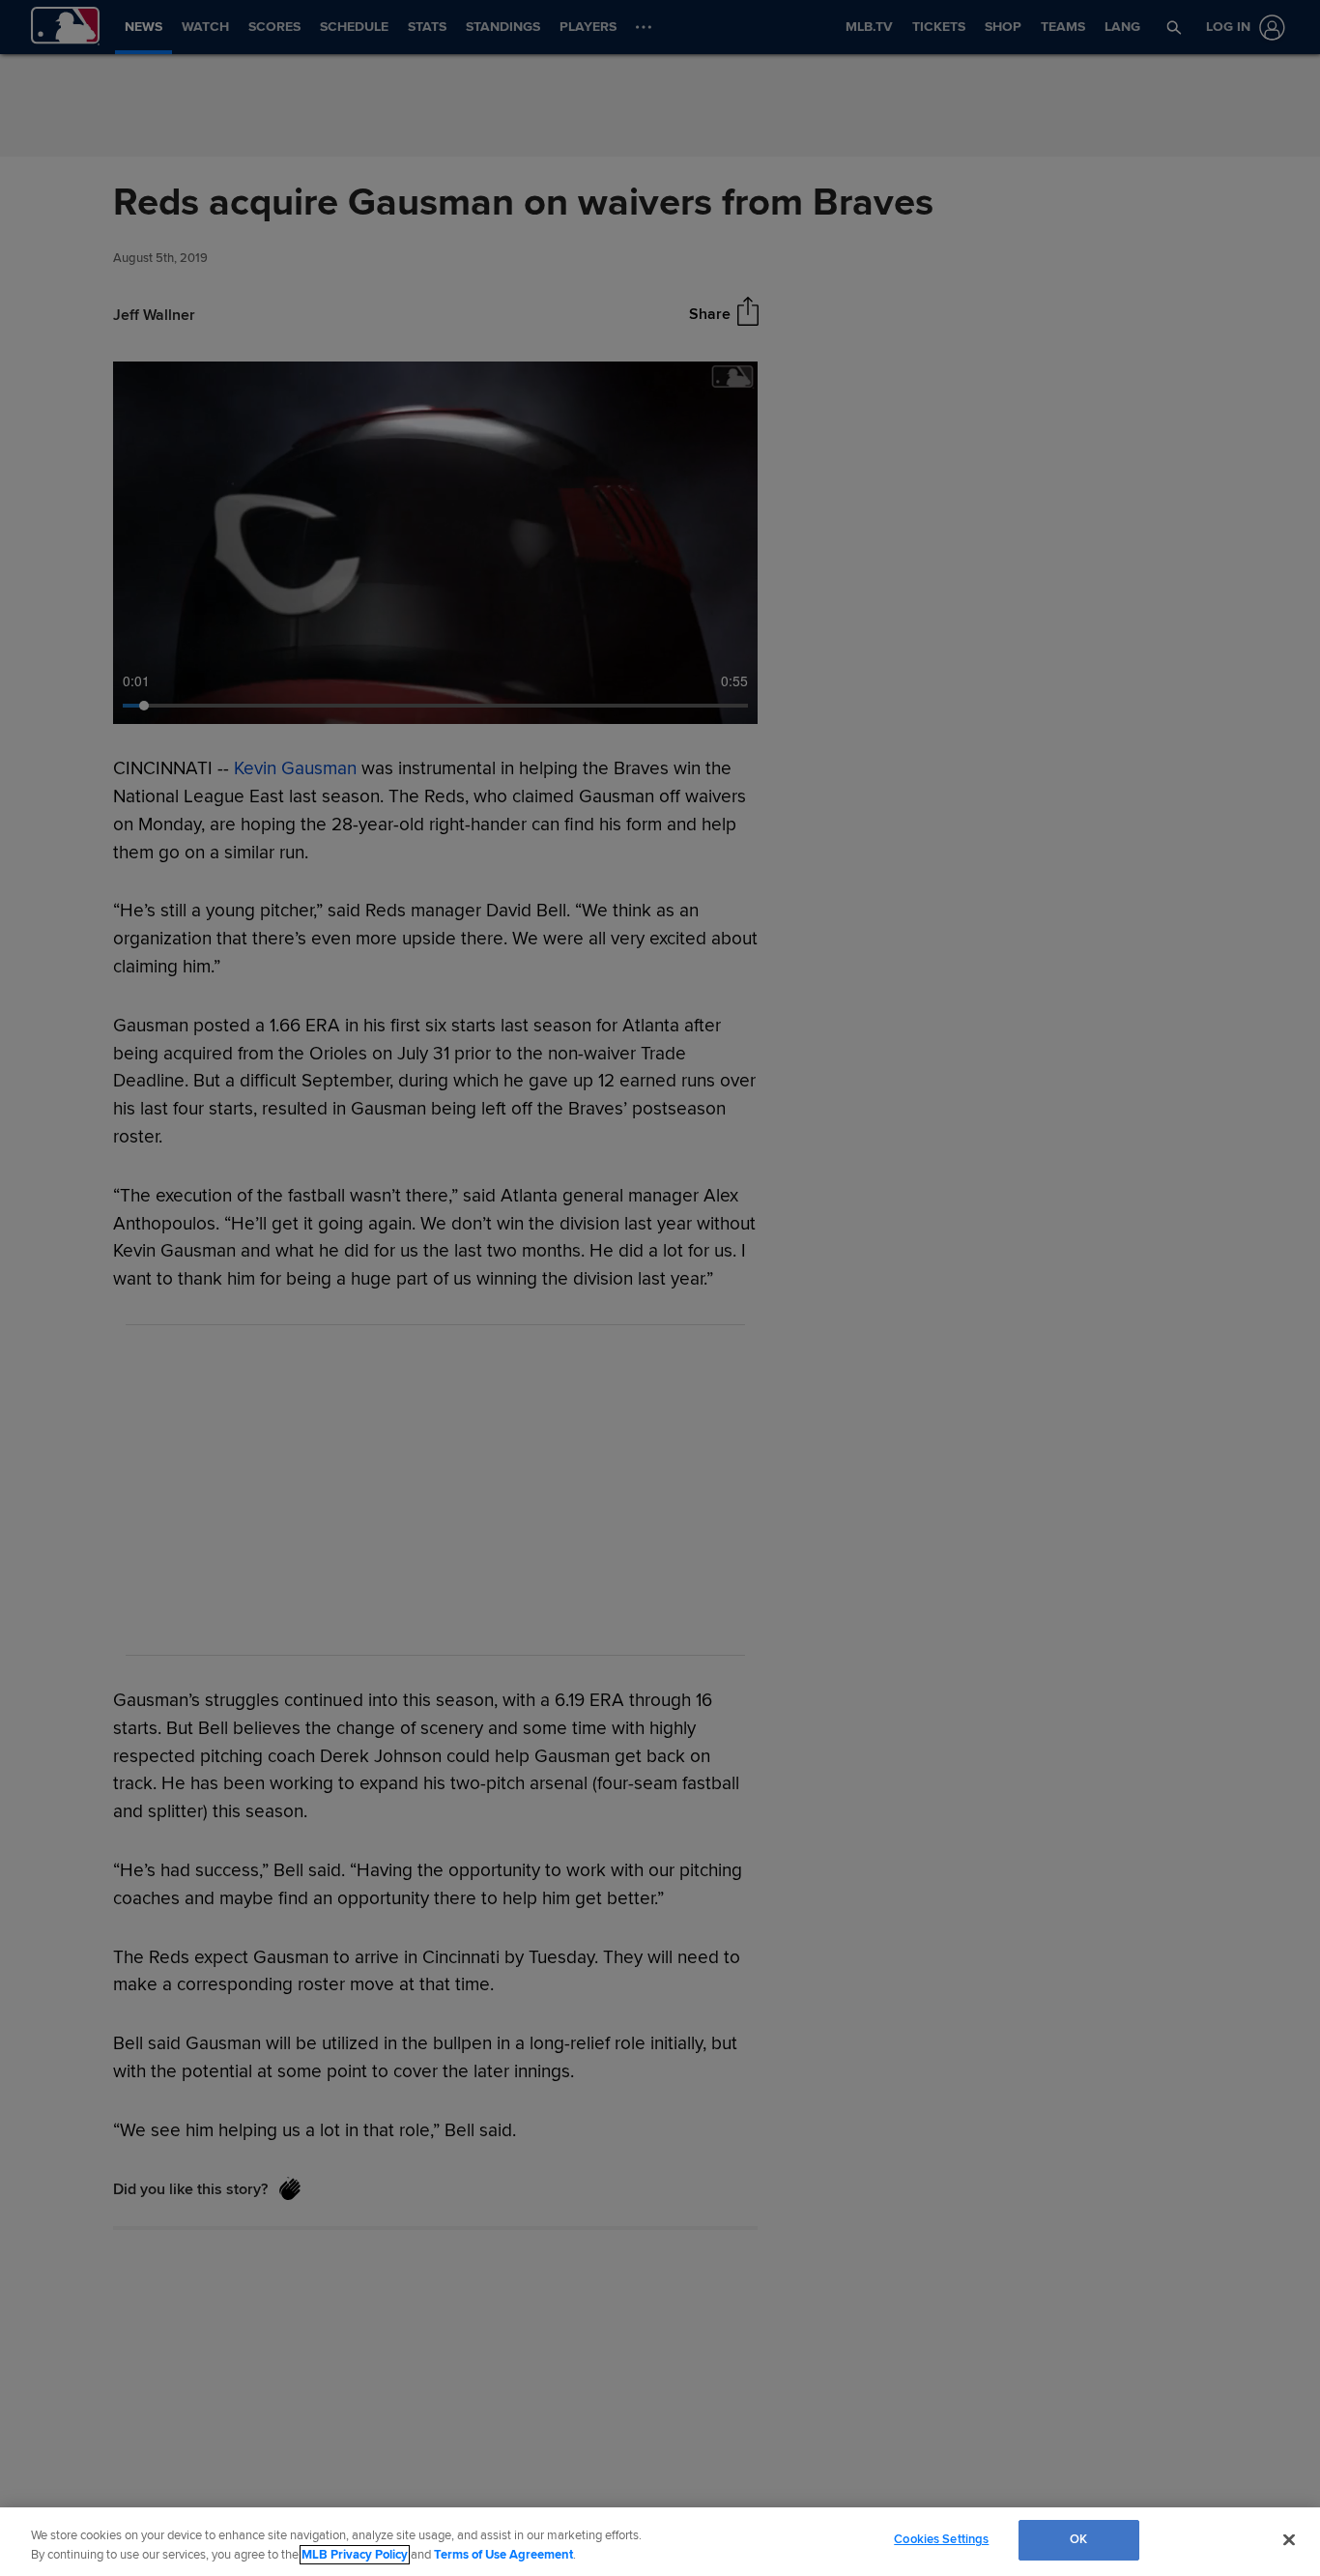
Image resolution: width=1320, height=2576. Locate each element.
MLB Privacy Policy (355, 2555)
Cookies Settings (941, 2539)
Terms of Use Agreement (503, 2555)
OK (1078, 2539)
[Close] (1289, 2539)
